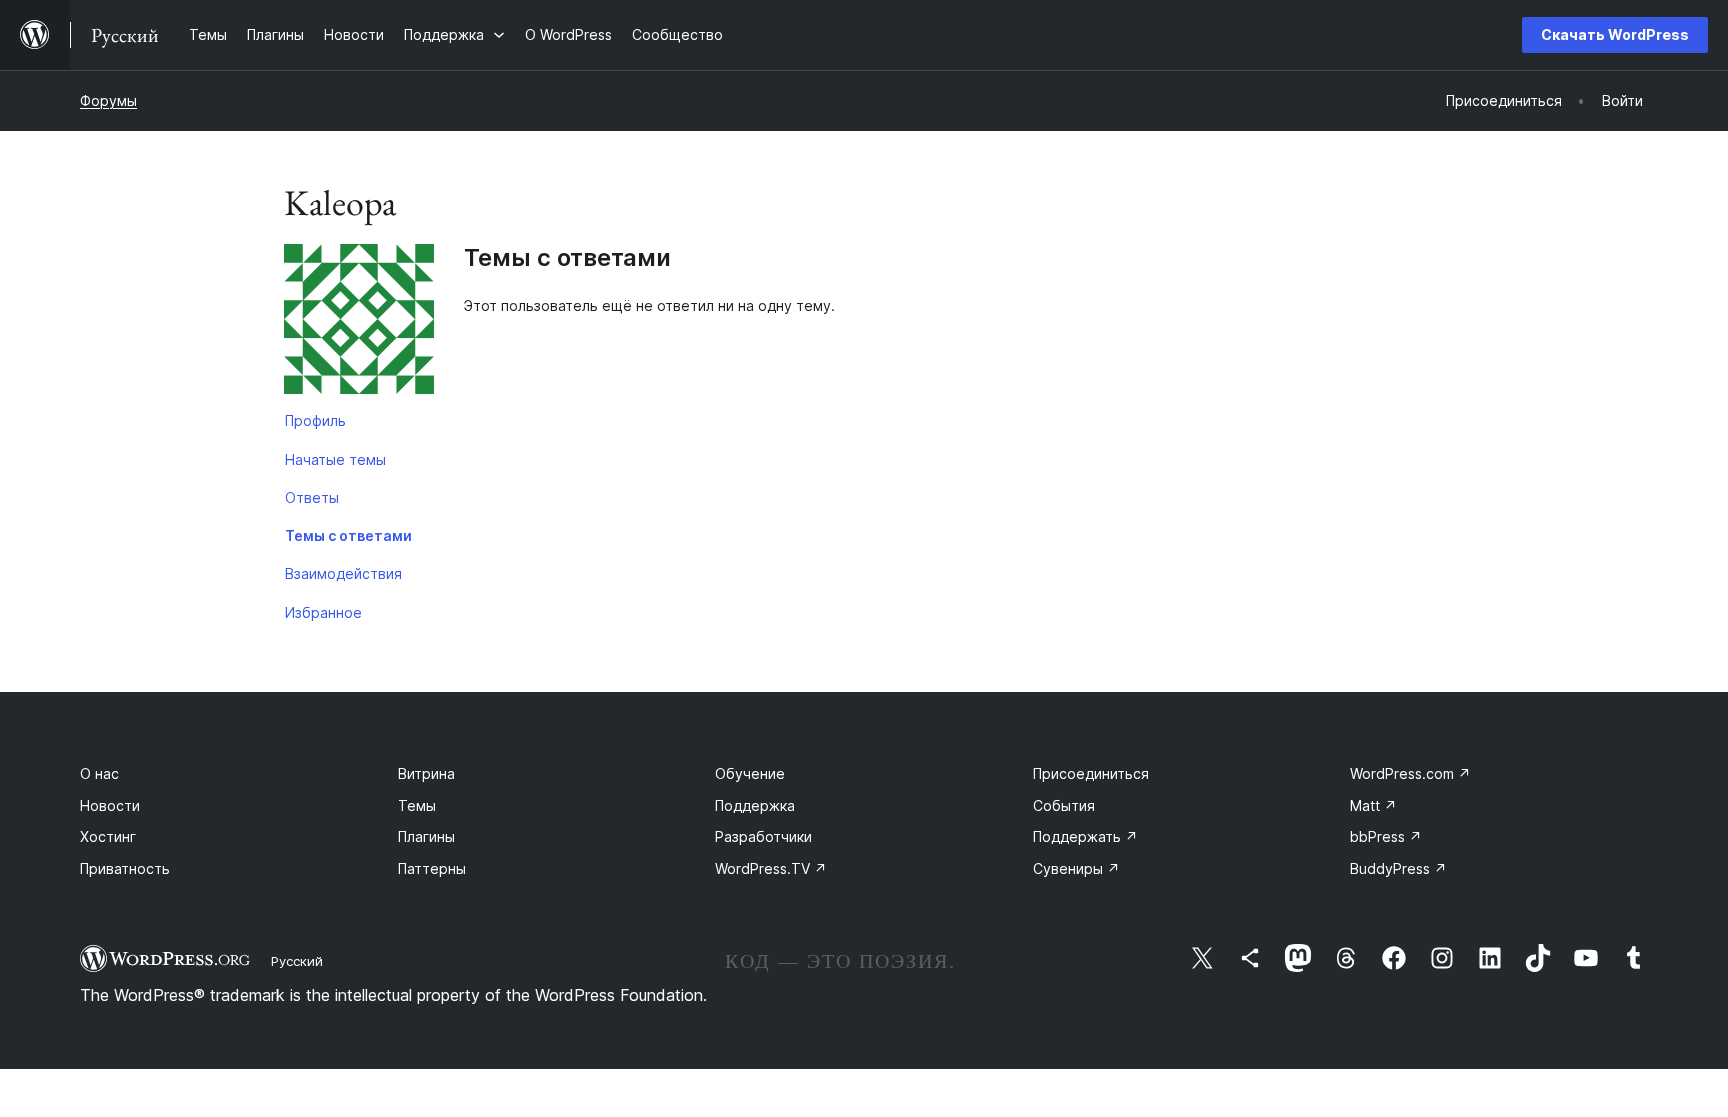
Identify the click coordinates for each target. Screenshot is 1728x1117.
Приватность (125, 868)
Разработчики (763, 836)
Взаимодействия (343, 573)
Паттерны (432, 868)
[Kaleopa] (359, 323)
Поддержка (755, 805)
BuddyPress (1398, 868)
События (1064, 805)
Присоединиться (1091, 773)
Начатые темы (335, 459)
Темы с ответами (348, 535)
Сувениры (1076, 868)
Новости (110, 805)
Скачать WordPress (1615, 34)
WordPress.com (1410, 773)
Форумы (108, 100)
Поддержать (1085, 836)
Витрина (426, 773)
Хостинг (108, 836)
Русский (297, 961)
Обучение (750, 773)
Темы (417, 805)
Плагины (426, 836)
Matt (1373, 805)
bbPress (1386, 836)
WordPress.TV (771, 868)
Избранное (323, 612)
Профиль (315, 420)
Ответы (312, 497)
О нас (99, 773)
